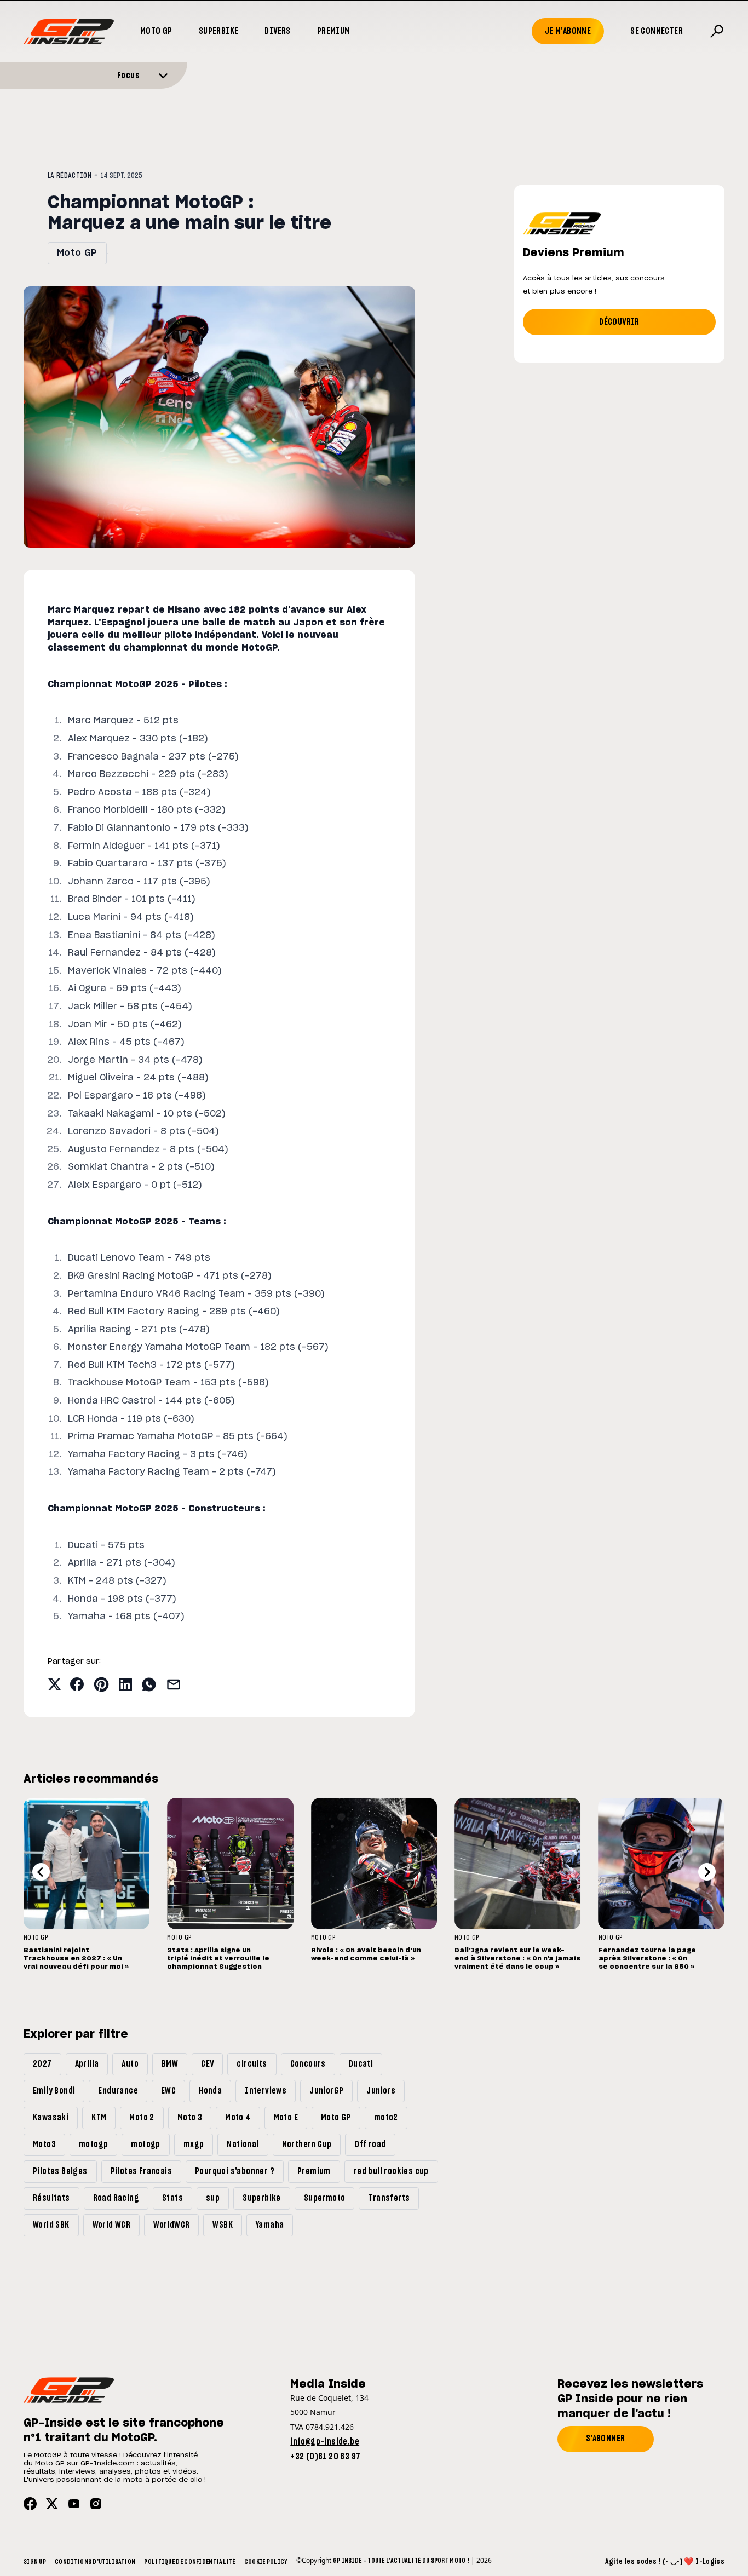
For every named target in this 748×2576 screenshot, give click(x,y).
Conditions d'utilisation (95, 2562)
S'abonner (606, 2439)
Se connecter (657, 31)
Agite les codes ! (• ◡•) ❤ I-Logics (665, 2562)
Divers (277, 31)
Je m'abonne (568, 31)
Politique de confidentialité (189, 2562)
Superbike (219, 31)
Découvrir (619, 322)
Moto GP (156, 31)
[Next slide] (707, 1872)
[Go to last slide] (41, 1872)
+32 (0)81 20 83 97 (325, 2457)
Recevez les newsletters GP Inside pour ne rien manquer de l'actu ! (630, 2399)
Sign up (35, 2562)
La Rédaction (70, 176)
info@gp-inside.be (325, 2442)
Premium (334, 31)
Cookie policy (266, 2562)
